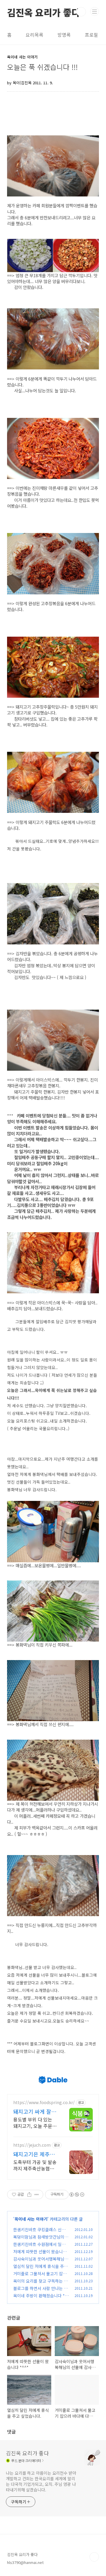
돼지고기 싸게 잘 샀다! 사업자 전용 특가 (33, 2111)
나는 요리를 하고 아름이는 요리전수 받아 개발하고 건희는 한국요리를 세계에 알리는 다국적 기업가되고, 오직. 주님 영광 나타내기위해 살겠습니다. (41, 2481)
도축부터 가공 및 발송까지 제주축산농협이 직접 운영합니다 (35, 2165)
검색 (81, 12)
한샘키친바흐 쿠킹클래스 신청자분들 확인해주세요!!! (41, 2233)
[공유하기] (29, 2195)
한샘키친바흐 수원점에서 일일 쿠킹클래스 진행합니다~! (39, 2247)
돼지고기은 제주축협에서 (34, 2154)
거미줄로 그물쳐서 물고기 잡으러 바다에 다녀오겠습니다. (40, 2277)
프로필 (91, 35)
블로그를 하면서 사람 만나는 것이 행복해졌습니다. (40, 2291)
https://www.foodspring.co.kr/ (44, 2102)
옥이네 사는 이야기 (31, 2219)
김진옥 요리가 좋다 (44, 12)
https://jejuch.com (32, 2145)
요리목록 (34, 35)
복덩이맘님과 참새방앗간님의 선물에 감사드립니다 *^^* (41, 2240)
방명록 (64, 35)
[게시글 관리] (37, 2195)
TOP (94, 2557)
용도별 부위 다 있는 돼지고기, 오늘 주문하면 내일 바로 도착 (35, 2122)
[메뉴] (95, 11)
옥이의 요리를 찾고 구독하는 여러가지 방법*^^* (40, 2284)
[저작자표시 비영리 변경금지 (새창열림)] (77, 2195)
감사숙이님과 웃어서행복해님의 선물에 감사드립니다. (41, 2262)
